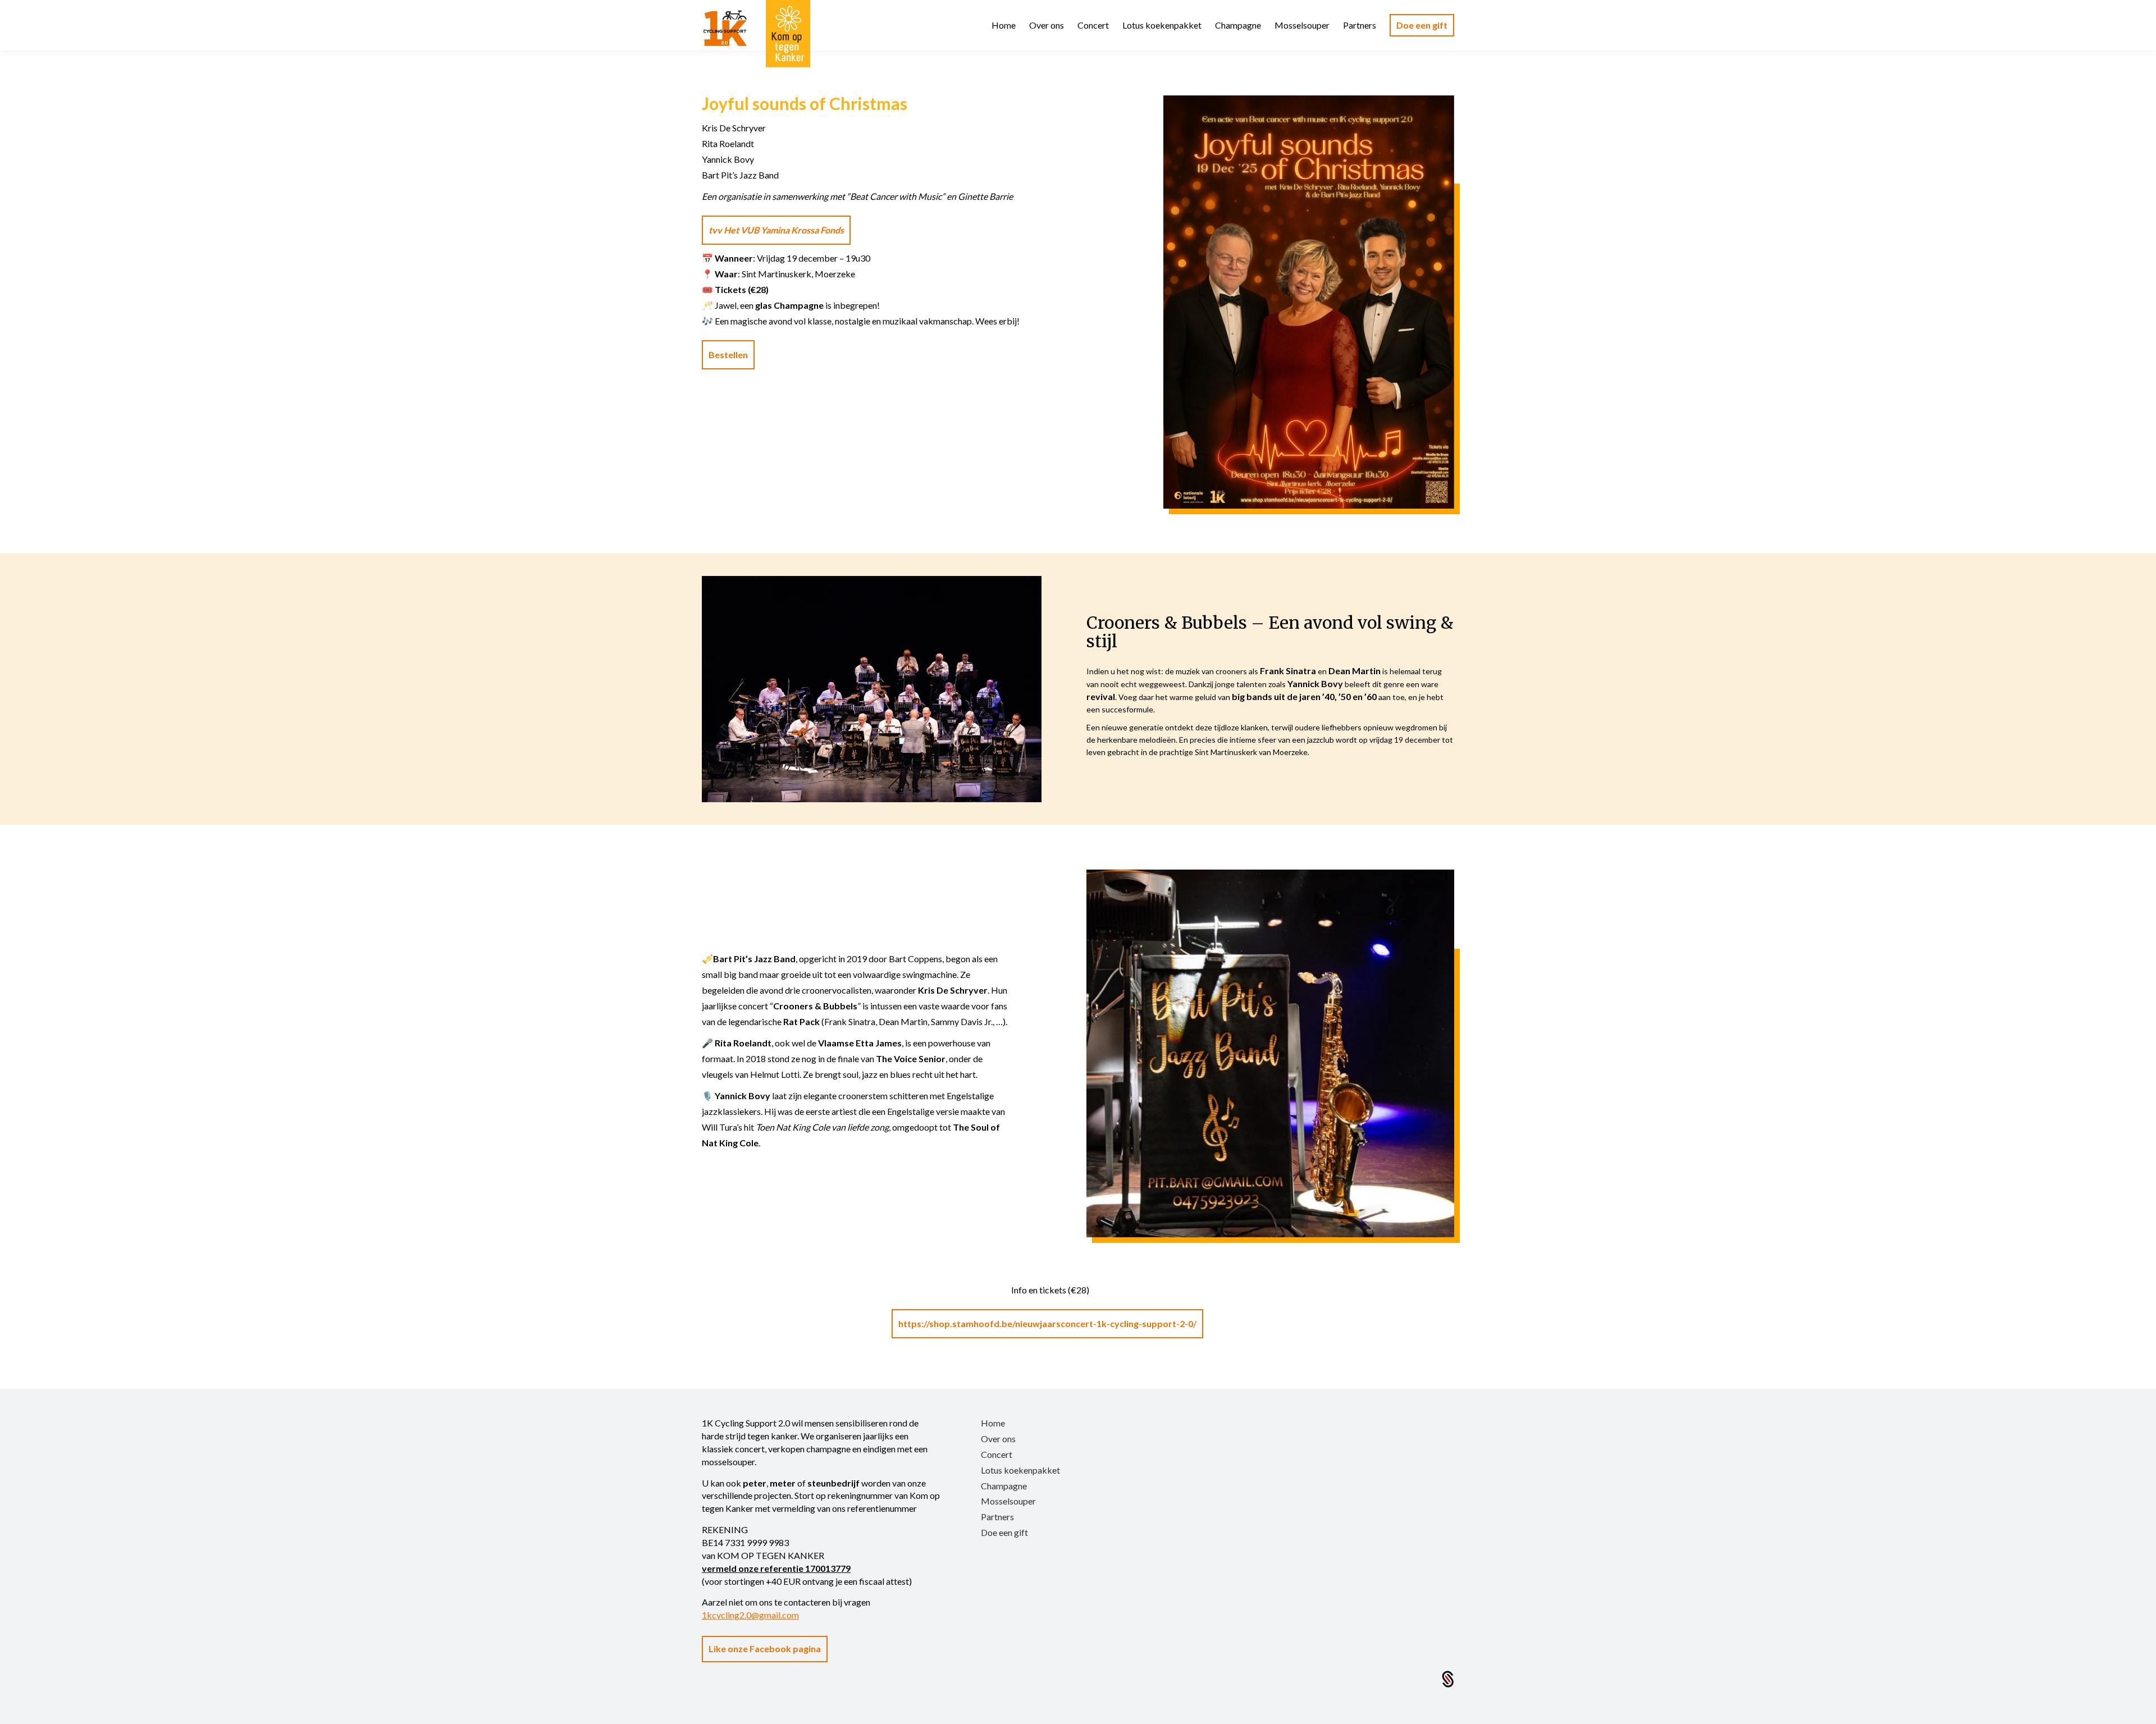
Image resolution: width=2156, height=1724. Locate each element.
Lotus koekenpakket (1020, 1470)
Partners (997, 1517)
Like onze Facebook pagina (765, 1648)
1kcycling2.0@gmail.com (750, 1615)
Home (993, 1423)
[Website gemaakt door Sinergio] (1448, 1678)
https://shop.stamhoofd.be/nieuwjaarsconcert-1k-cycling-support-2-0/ (1047, 1323)
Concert (997, 1454)
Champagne (1004, 1486)
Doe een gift (1004, 1532)
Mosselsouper (1008, 1501)
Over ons (998, 1439)
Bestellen (728, 355)
